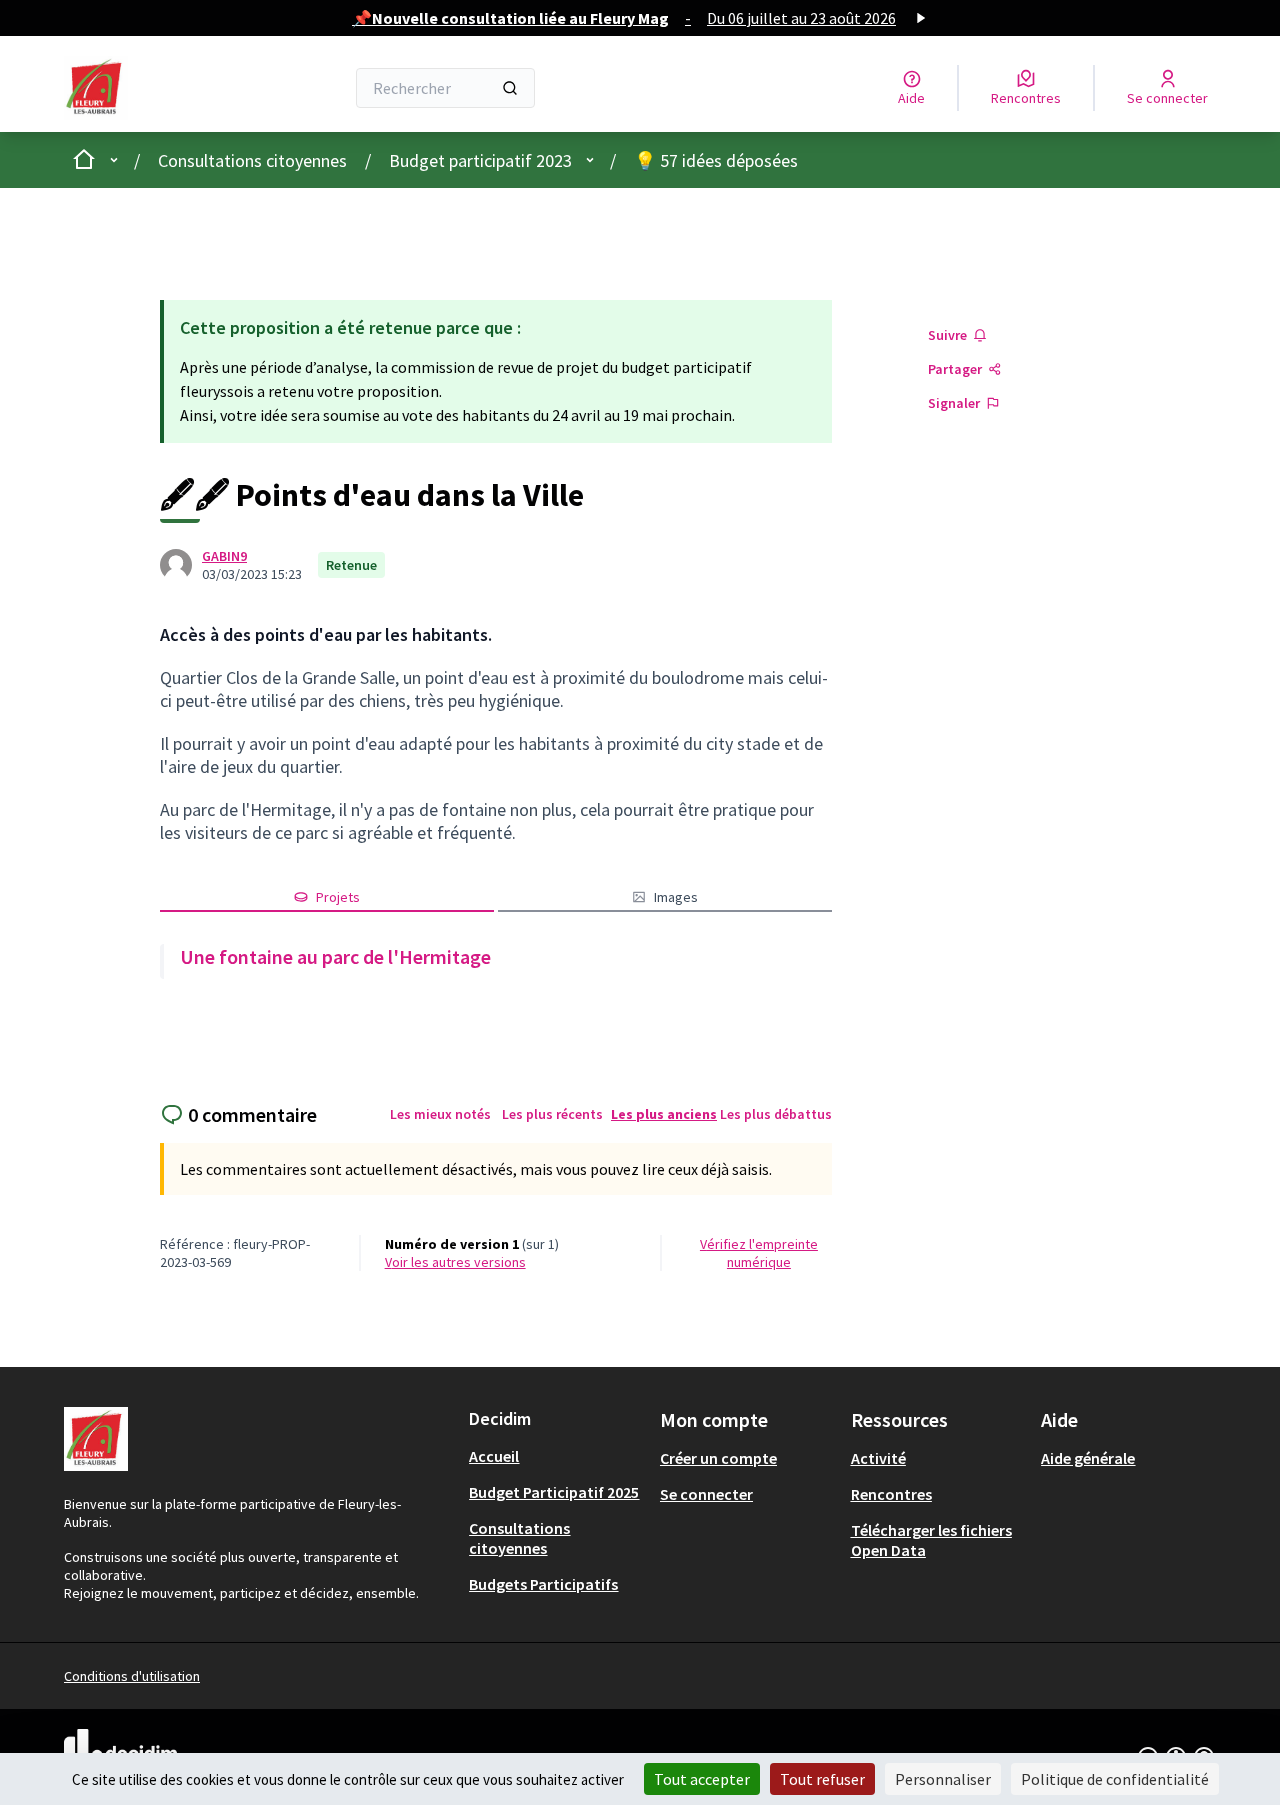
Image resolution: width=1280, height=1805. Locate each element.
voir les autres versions (455, 1262)
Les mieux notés (440, 1114)
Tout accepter (702, 1779)
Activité (878, 1458)
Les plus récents (552, 1114)
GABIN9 (224, 556)
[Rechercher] (510, 88)
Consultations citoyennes (252, 160)
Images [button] (676, 897)
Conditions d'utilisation (132, 1676)
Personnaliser (943, 1779)
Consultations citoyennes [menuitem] (519, 1538)
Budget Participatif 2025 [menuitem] (554, 1492)
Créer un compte (718, 1458)
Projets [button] (338, 897)
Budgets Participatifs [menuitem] (543, 1584)
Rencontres (891, 1494)
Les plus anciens (664, 1114)
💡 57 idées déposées (716, 160)
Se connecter (706, 1494)
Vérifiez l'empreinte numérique (759, 1253)
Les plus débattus (776, 1114)
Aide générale (1088, 1458)
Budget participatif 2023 (480, 160)
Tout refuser (822, 1779)
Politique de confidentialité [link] (1115, 1779)
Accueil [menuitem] (494, 1456)
